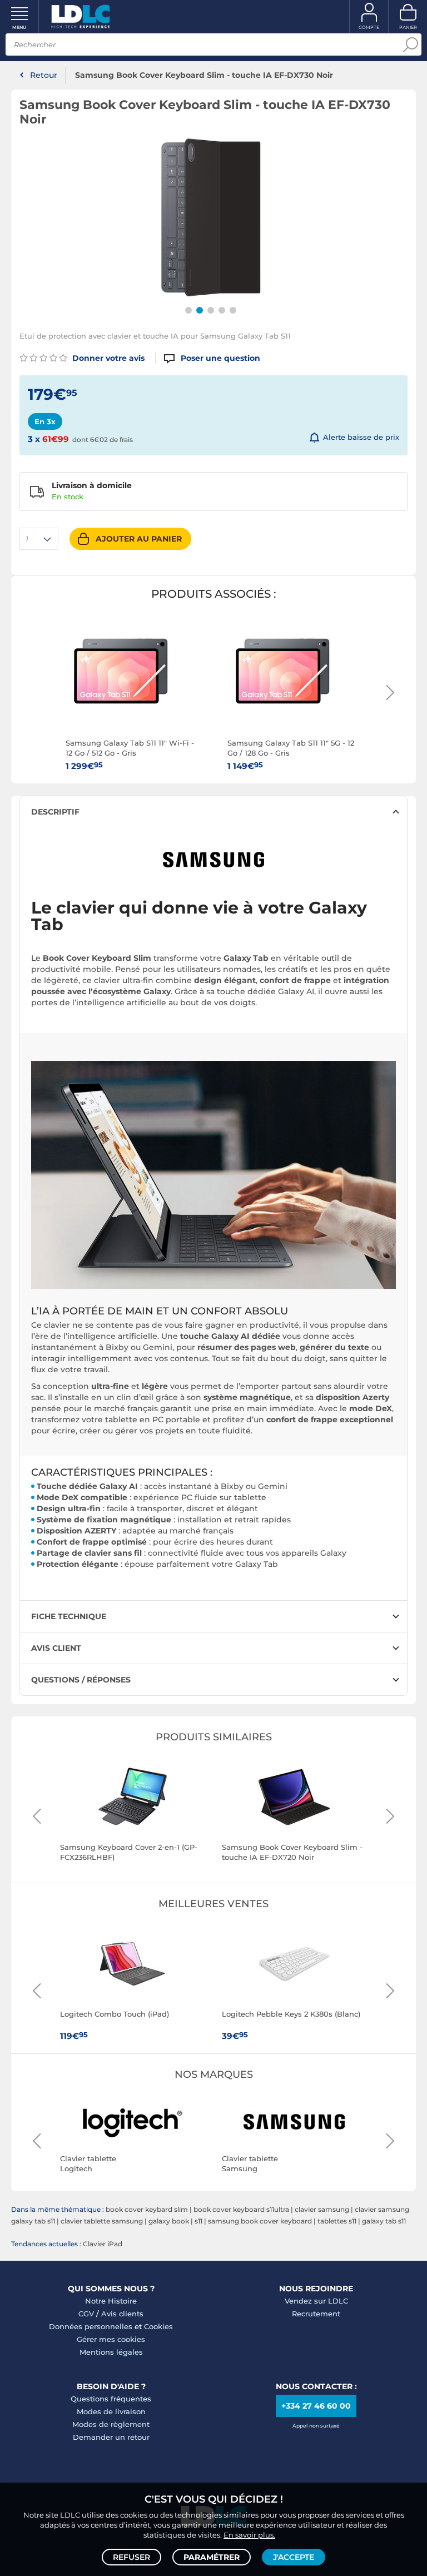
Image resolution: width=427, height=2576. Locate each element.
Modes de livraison (111, 2411)
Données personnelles (91, 2326)
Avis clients (122, 2314)
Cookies (158, 2326)
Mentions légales (111, 2352)
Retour (44, 75)
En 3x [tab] (45, 421)
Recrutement (316, 2314)
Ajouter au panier (139, 539)
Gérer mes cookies (111, 2339)
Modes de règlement (111, 2424)
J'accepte (294, 2557)
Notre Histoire (111, 2301)
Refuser (131, 2557)
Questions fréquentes (111, 2399)
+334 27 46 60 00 (316, 2406)
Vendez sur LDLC (316, 2301)
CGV (86, 2314)
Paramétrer (212, 2557)
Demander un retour (111, 2437)
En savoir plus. (249, 2535)
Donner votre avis (107, 358)
